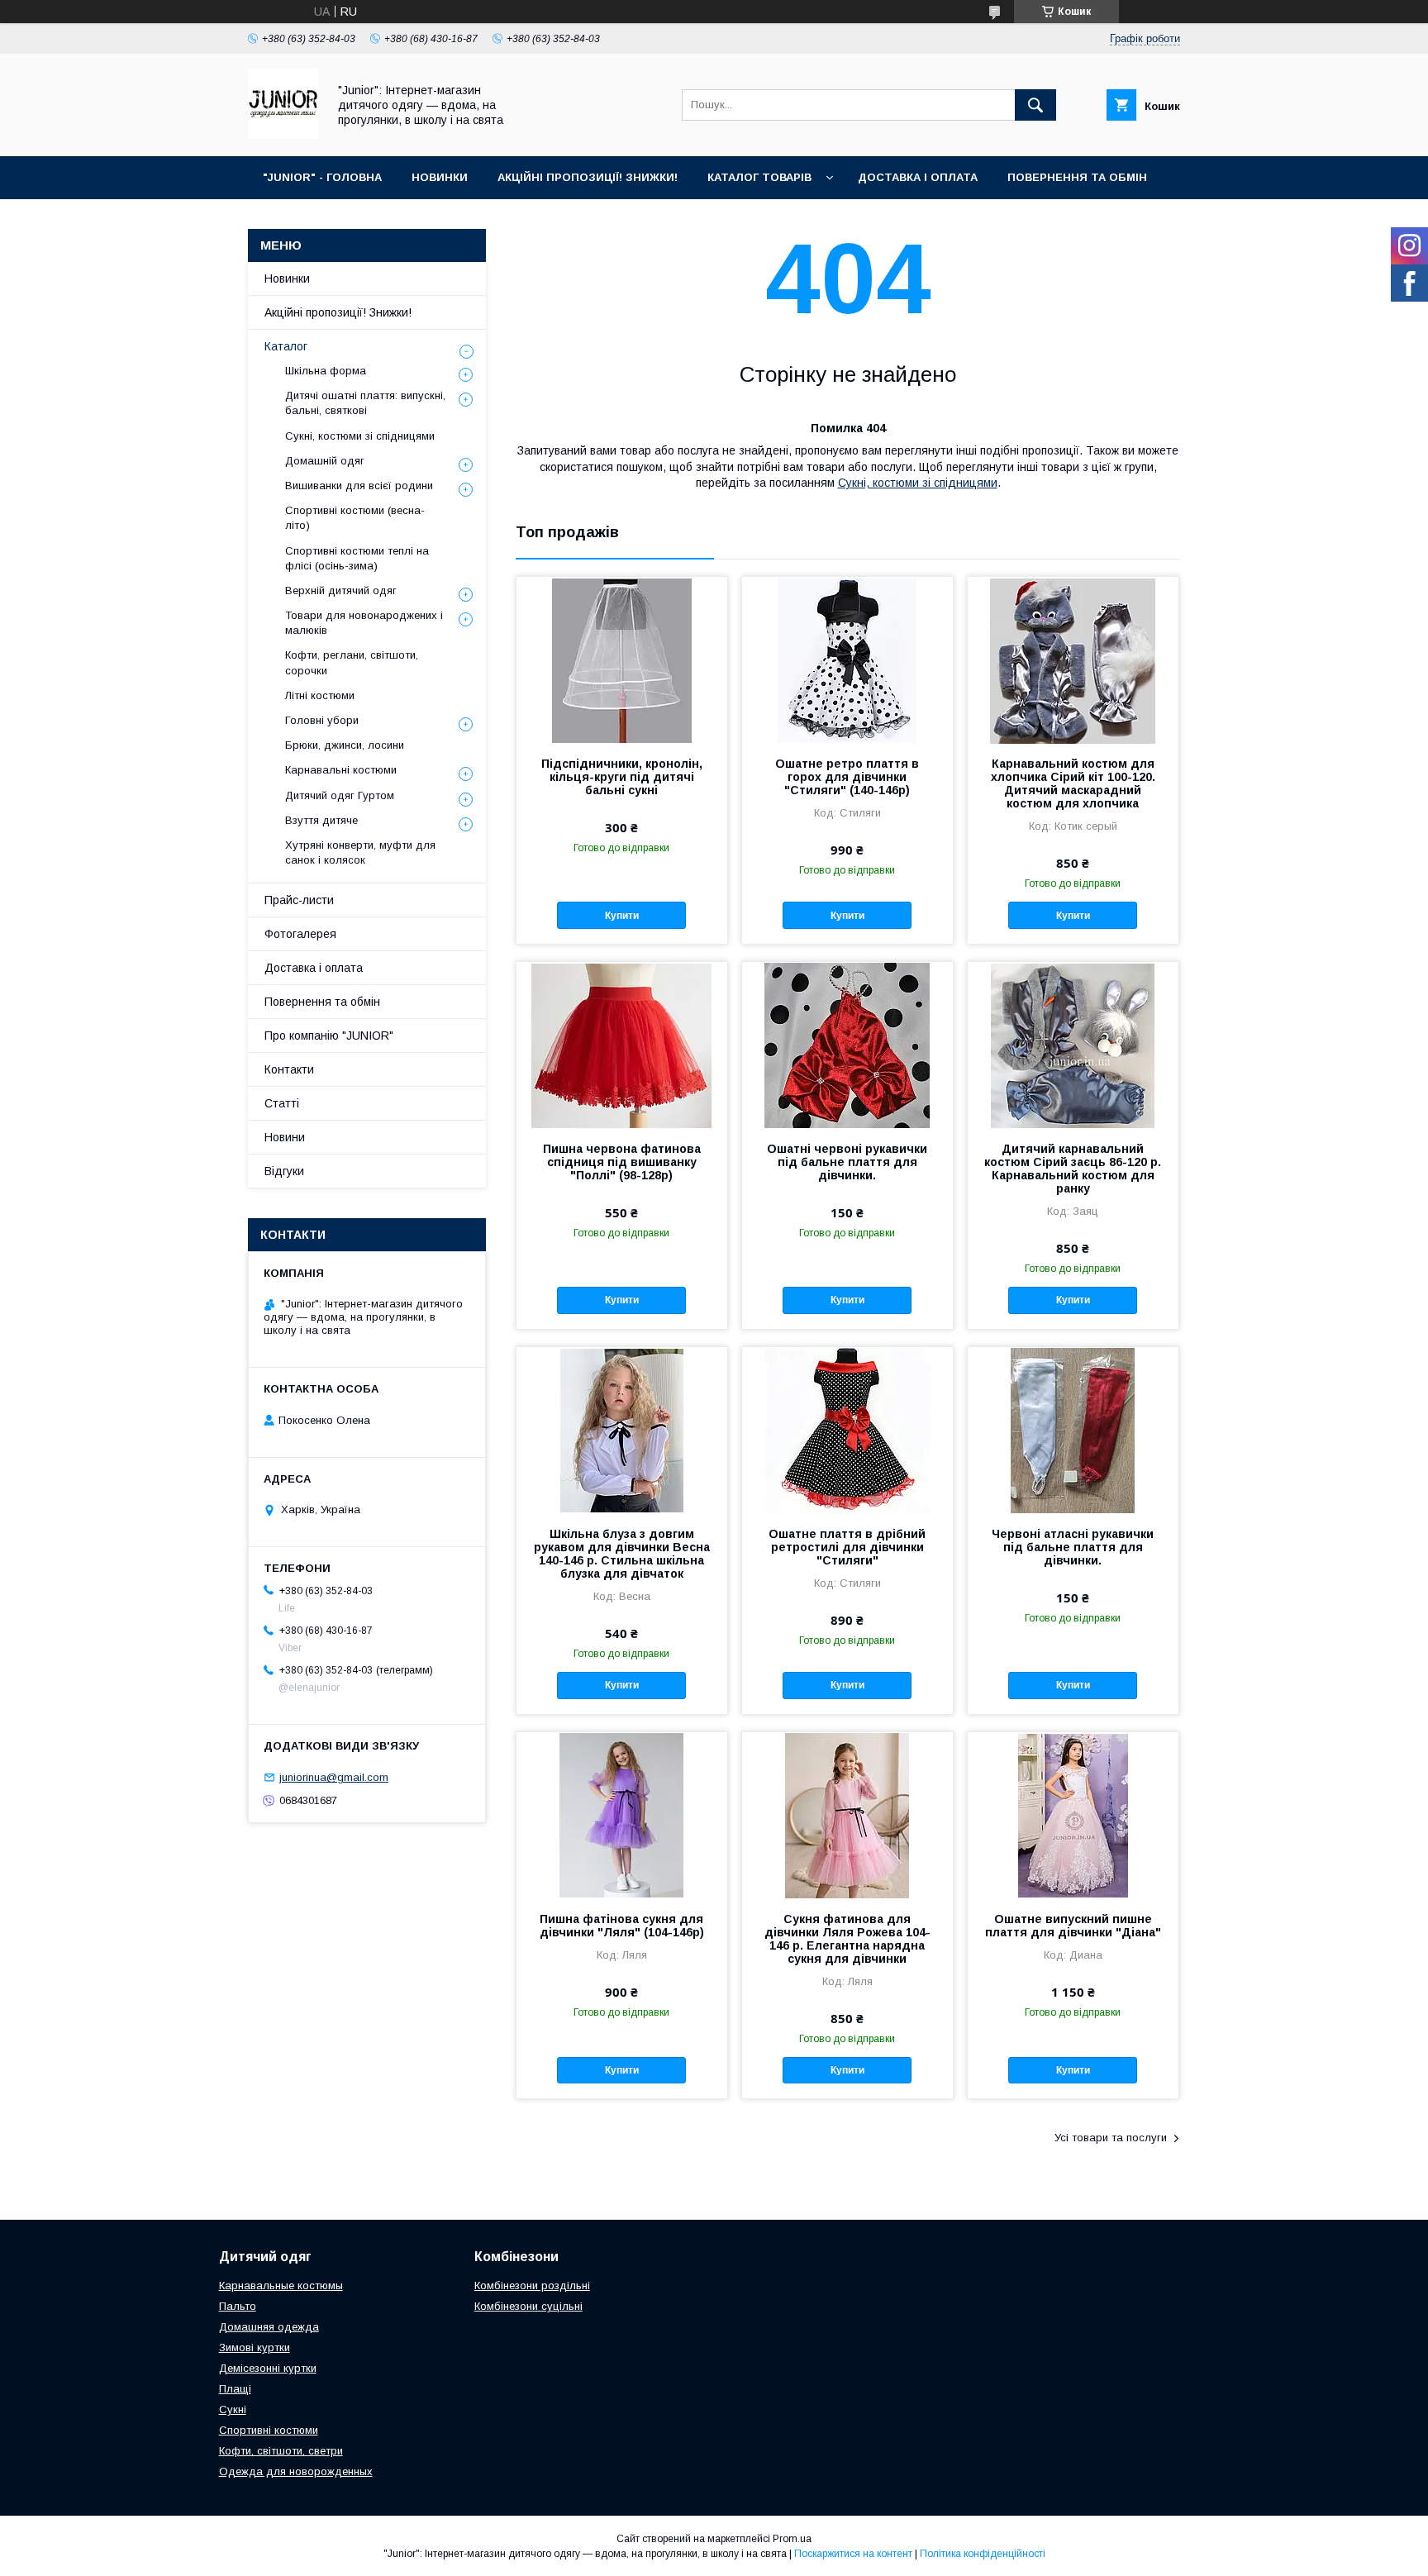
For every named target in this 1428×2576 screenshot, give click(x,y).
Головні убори (322, 720)
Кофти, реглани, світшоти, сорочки (352, 662)
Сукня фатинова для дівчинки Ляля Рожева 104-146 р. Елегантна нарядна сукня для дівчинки (847, 1939)
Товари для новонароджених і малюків (364, 623)
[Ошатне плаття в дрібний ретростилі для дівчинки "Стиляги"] (847, 1430)
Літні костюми (320, 695)
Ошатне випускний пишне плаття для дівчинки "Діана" (1073, 1926)
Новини (285, 1137)
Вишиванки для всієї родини (359, 486)
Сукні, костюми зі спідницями (918, 483)
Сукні (233, 2409)
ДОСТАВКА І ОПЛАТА (918, 177)
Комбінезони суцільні (528, 2306)
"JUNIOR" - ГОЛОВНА (322, 177)
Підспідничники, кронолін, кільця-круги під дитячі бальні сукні (622, 777)
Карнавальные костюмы (281, 2286)
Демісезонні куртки (268, 2368)
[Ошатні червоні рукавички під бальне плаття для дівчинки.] (847, 1045)
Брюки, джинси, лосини (345, 745)
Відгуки (284, 1171)
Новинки (287, 279)
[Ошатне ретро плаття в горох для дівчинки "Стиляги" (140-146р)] (847, 659)
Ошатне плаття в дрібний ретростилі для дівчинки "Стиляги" (847, 1547)
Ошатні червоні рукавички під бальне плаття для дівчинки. (847, 1162)
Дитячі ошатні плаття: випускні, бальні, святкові (365, 403)
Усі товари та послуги (1111, 2138)
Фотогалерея (300, 934)
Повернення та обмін (322, 1002)
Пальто (238, 2306)
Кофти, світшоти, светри (281, 2451)
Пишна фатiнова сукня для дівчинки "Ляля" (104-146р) (622, 1926)
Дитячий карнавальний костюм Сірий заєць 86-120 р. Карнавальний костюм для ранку (1073, 1169)
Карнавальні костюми (341, 770)
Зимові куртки (255, 2347)
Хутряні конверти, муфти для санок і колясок (360, 852)
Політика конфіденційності (983, 2554)
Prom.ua (792, 2539)
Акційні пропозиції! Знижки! (338, 312)
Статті (282, 1103)
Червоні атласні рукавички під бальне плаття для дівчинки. (1073, 1547)
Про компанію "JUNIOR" (329, 1036)
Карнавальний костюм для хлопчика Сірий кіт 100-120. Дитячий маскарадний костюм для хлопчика (1073, 783)
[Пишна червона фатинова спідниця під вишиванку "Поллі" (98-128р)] (622, 1045)
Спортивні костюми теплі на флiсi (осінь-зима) (357, 558)
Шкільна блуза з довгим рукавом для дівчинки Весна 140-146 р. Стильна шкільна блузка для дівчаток (622, 1554)
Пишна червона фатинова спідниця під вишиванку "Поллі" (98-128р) (622, 1162)
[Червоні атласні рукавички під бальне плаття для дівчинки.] (1073, 1430)
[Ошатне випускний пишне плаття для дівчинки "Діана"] (1073, 1815)
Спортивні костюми (269, 2430)
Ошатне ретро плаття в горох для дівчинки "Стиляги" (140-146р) (847, 777)
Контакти (289, 1069)
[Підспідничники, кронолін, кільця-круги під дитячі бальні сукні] (622, 659)
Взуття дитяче (321, 820)
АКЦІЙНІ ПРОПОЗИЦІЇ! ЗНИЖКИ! (588, 177)
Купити (622, 916)
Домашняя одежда (269, 2327)
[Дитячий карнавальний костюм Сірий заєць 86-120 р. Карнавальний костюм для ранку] (1073, 1045)
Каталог (286, 346)
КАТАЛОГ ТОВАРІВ (759, 177)
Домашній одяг (325, 461)
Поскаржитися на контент (853, 2554)
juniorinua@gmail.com (334, 1777)
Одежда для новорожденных (296, 2471)
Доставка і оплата (314, 968)
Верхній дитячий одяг (341, 590)
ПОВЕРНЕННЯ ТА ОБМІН (1077, 177)
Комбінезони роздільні (532, 2286)
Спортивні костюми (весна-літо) (355, 518)
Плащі (235, 2389)
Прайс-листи (299, 900)
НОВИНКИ (440, 177)
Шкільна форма (326, 371)
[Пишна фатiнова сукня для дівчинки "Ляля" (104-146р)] (622, 1815)
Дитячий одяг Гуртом (340, 795)
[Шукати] (1035, 105)
